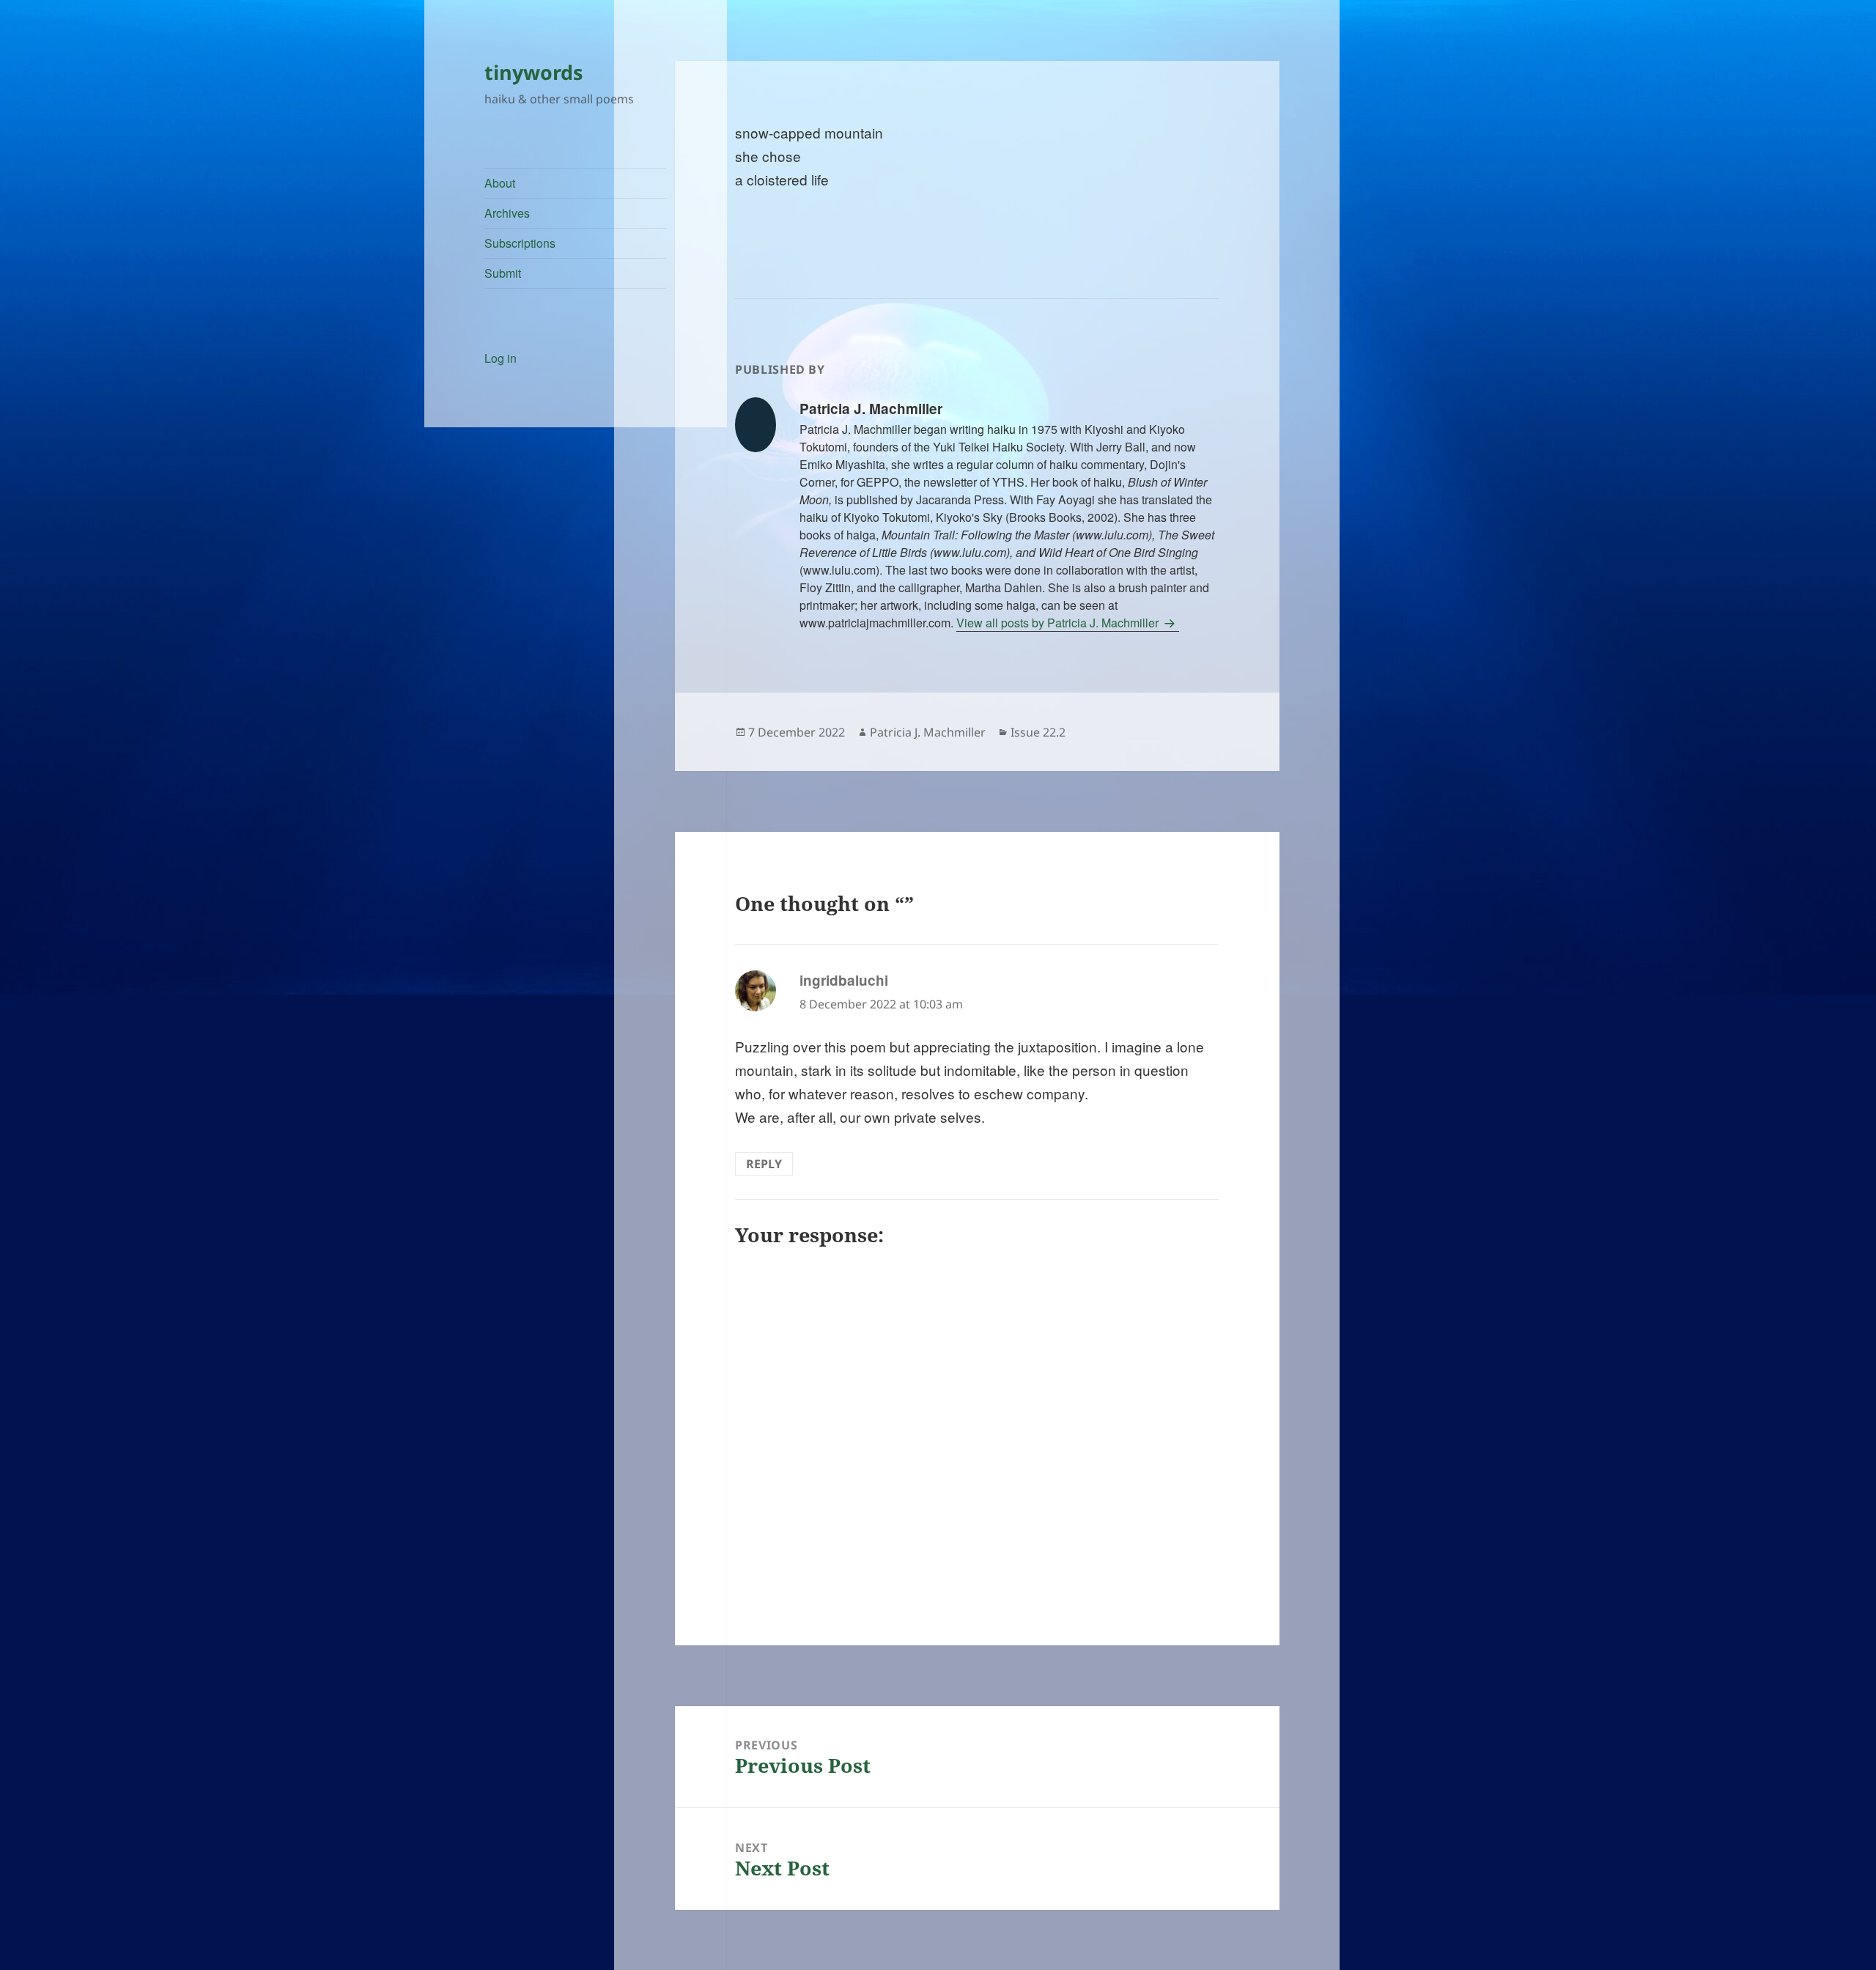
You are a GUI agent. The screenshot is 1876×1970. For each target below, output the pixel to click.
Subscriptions (520, 243)
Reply (764, 1164)
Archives (507, 213)
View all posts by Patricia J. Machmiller (1059, 623)
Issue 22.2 (1038, 732)
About (500, 183)
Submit (503, 273)
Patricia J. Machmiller (928, 732)
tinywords (533, 72)
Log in (501, 358)
